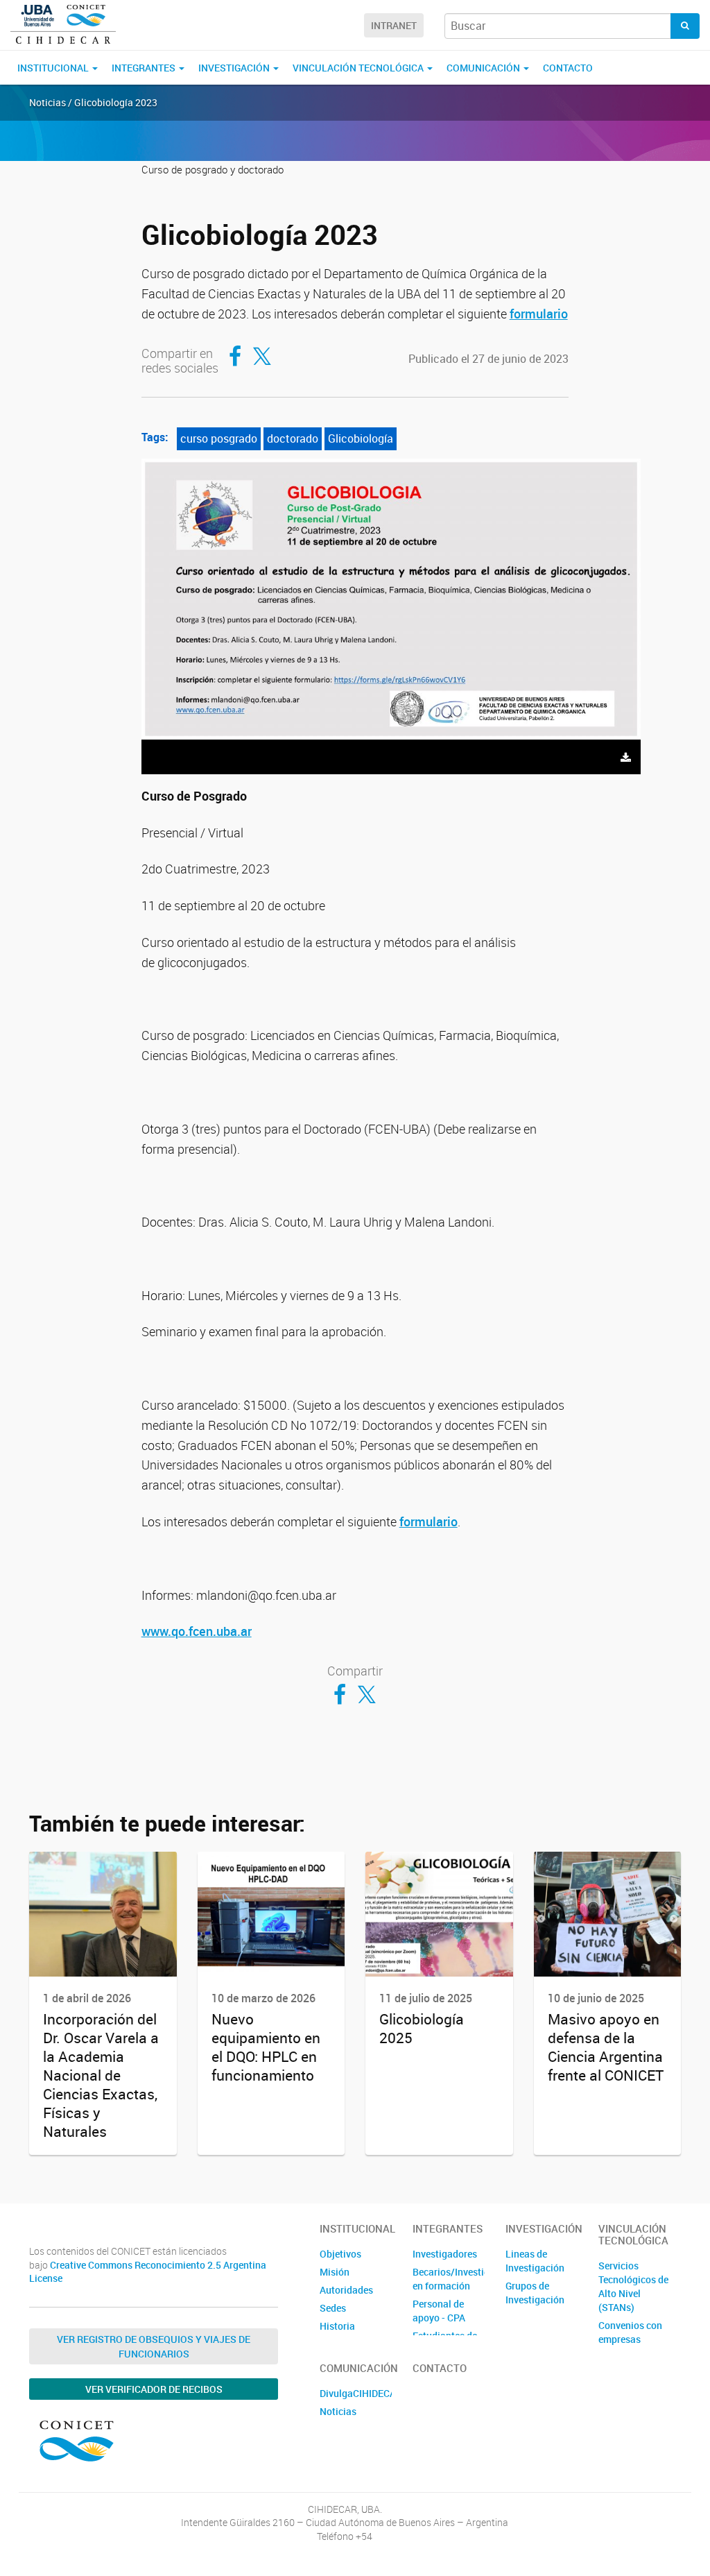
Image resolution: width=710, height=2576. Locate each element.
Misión (335, 2272)
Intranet (394, 25)
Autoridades (346, 2290)
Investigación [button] (235, 68)
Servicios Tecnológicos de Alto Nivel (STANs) (633, 2286)
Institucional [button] (54, 68)
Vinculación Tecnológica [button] (359, 68)
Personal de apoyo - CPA (439, 2311)
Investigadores (445, 2254)
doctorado (293, 438)
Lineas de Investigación (535, 2261)
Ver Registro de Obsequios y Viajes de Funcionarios (154, 2346)
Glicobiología (361, 438)
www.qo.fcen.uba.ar (197, 1631)
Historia (337, 2326)
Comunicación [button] (484, 68)
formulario (539, 314)
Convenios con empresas (630, 2332)
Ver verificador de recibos (154, 2389)
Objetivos (340, 2254)
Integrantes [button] (145, 68)
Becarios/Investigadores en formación (449, 2279)
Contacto (568, 68)
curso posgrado (219, 438)
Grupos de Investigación (535, 2293)
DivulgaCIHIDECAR (356, 2393)
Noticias (338, 2411)
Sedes (333, 2308)
